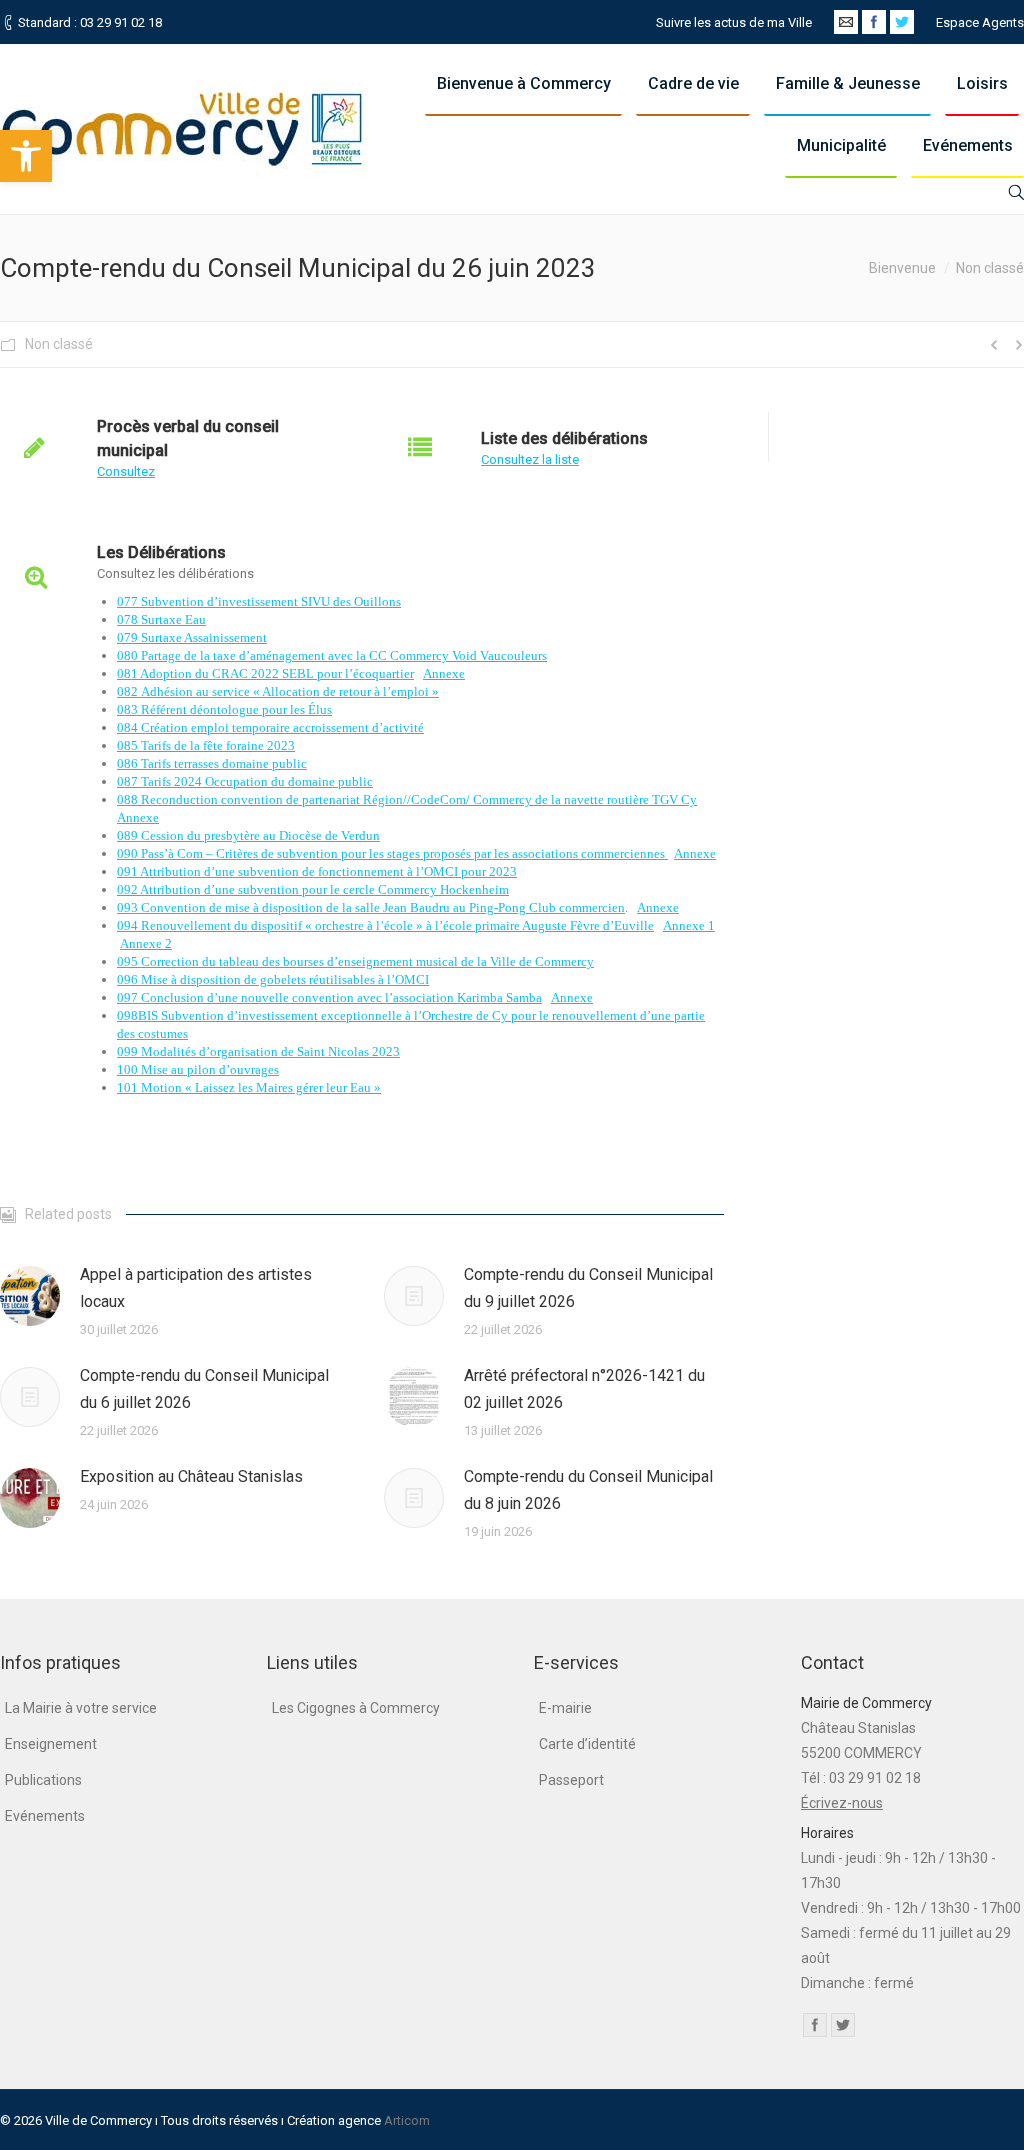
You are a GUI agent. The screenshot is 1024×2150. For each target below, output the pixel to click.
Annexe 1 (689, 925)
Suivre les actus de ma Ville (734, 22)
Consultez (126, 471)
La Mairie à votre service (81, 1708)
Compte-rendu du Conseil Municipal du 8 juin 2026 (588, 1490)
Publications (43, 1780)
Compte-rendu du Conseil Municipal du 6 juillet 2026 (204, 1389)
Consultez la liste (530, 459)
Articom (407, 2120)
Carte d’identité (587, 1744)
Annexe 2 (146, 943)
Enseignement (51, 1744)
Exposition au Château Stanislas (191, 1476)
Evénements (45, 1816)
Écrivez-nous (842, 1803)
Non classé (990, 268)
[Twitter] (902, 22)
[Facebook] (874, 22)
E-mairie (565, 1708)
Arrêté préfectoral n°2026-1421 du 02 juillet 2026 (584, 1389)
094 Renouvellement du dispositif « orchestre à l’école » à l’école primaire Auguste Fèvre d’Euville (385, 925)
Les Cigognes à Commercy (356, 1708)
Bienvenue (902, 268)
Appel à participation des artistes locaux (196, 1288)
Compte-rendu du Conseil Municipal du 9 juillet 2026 (588, 1288)
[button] (26, 156)
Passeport (571, 1780)
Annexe (444, 673)
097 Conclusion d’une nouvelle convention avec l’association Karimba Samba (329, 997)
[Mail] (846, 22)
